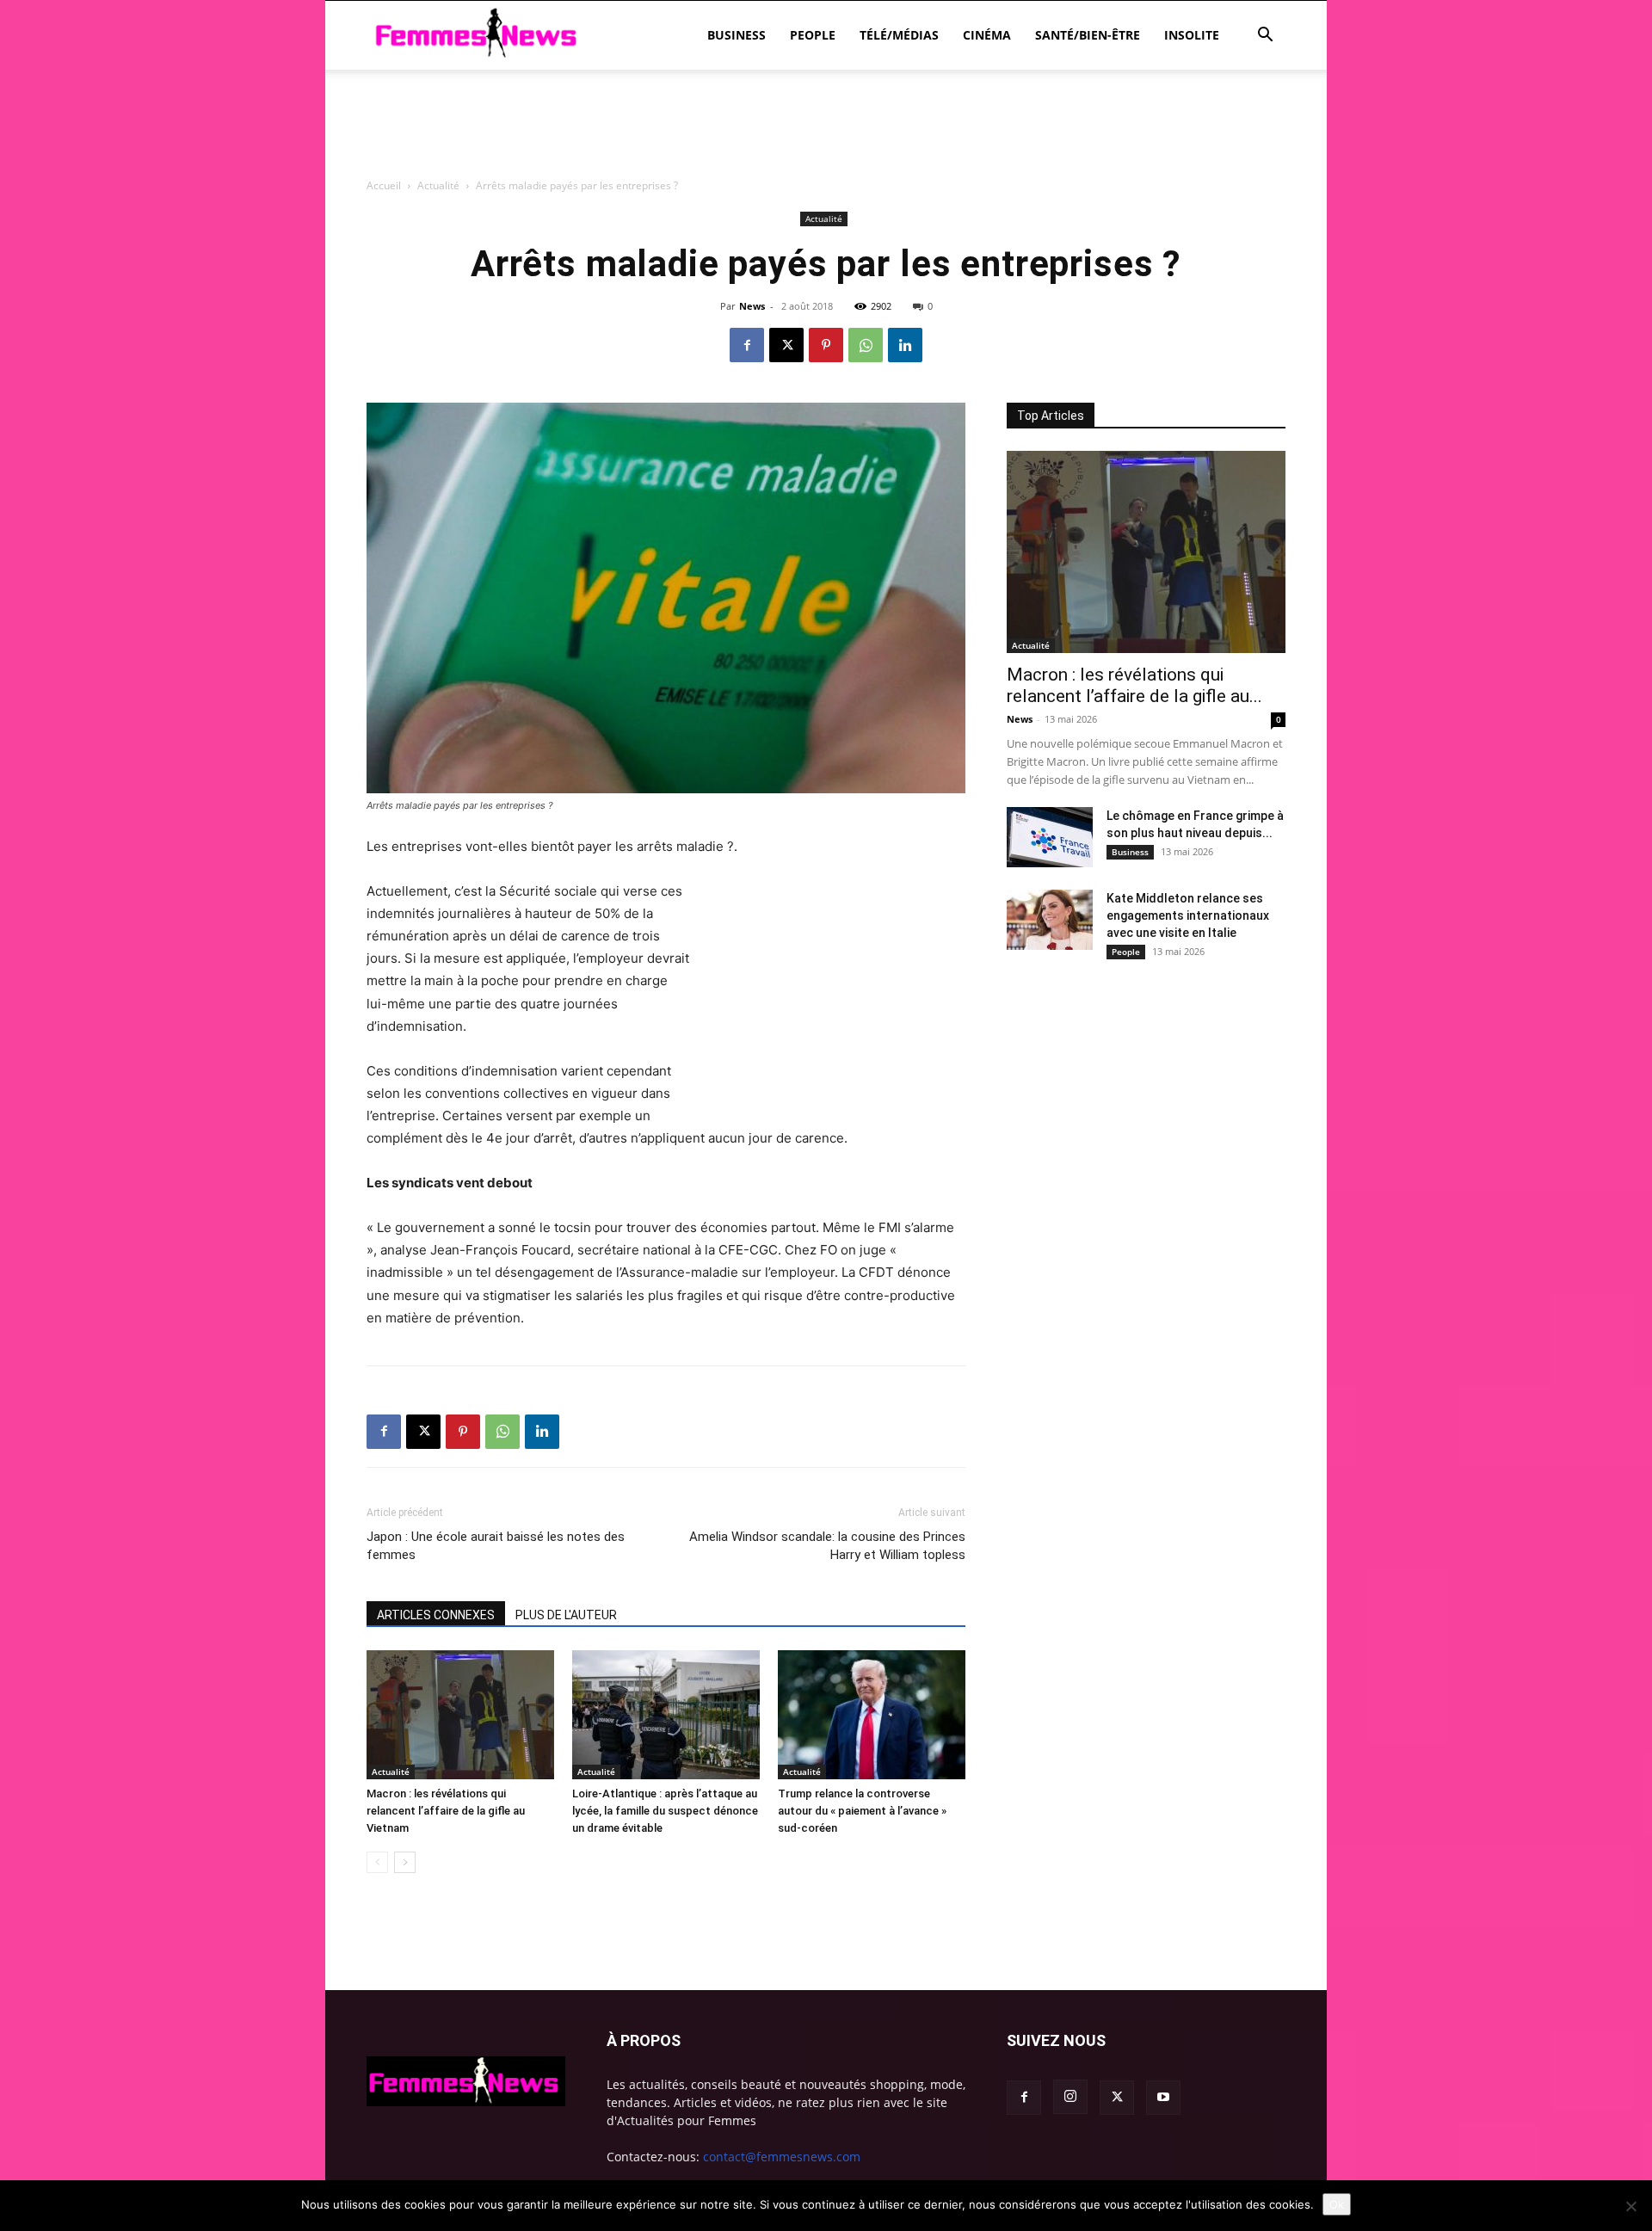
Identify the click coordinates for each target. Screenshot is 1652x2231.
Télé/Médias (899, 35)
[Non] (1630, 2206)
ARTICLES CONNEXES (436, 1615)
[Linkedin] (905, 345)
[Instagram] (1070, 2097)
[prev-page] (377, 1862)
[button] (1265, 37)
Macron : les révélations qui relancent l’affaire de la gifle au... (1134, 685)
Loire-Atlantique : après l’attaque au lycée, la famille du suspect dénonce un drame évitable (665, 1811)
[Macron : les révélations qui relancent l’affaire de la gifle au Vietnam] (460, 1715)
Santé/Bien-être (1088, 35)
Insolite (1192, 35)
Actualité (391, 1772)
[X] (786, 345)
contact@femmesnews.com (782, 2157)
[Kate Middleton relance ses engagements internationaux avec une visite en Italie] (1050, 920)
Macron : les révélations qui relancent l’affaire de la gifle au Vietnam (446, 1811)
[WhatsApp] (866, 345)
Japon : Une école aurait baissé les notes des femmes (496, 1546)
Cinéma (987, 35)
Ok (1337, 2204)
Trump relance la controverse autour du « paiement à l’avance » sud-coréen (862, 1811)
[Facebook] (747, 345)
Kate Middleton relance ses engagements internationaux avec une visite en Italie (1188, 915)
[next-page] (405, 1862)
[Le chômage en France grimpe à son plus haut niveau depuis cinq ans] (1050, 837)
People (813, 35)
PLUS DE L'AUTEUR (566, 1615)
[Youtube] (1163, 2098)
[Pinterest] (826, 345)
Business (737, 35)
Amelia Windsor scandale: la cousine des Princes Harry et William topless (827, 1546)
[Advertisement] (826, 219)
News (1020, 719)
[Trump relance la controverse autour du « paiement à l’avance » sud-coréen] (872, 1715)
